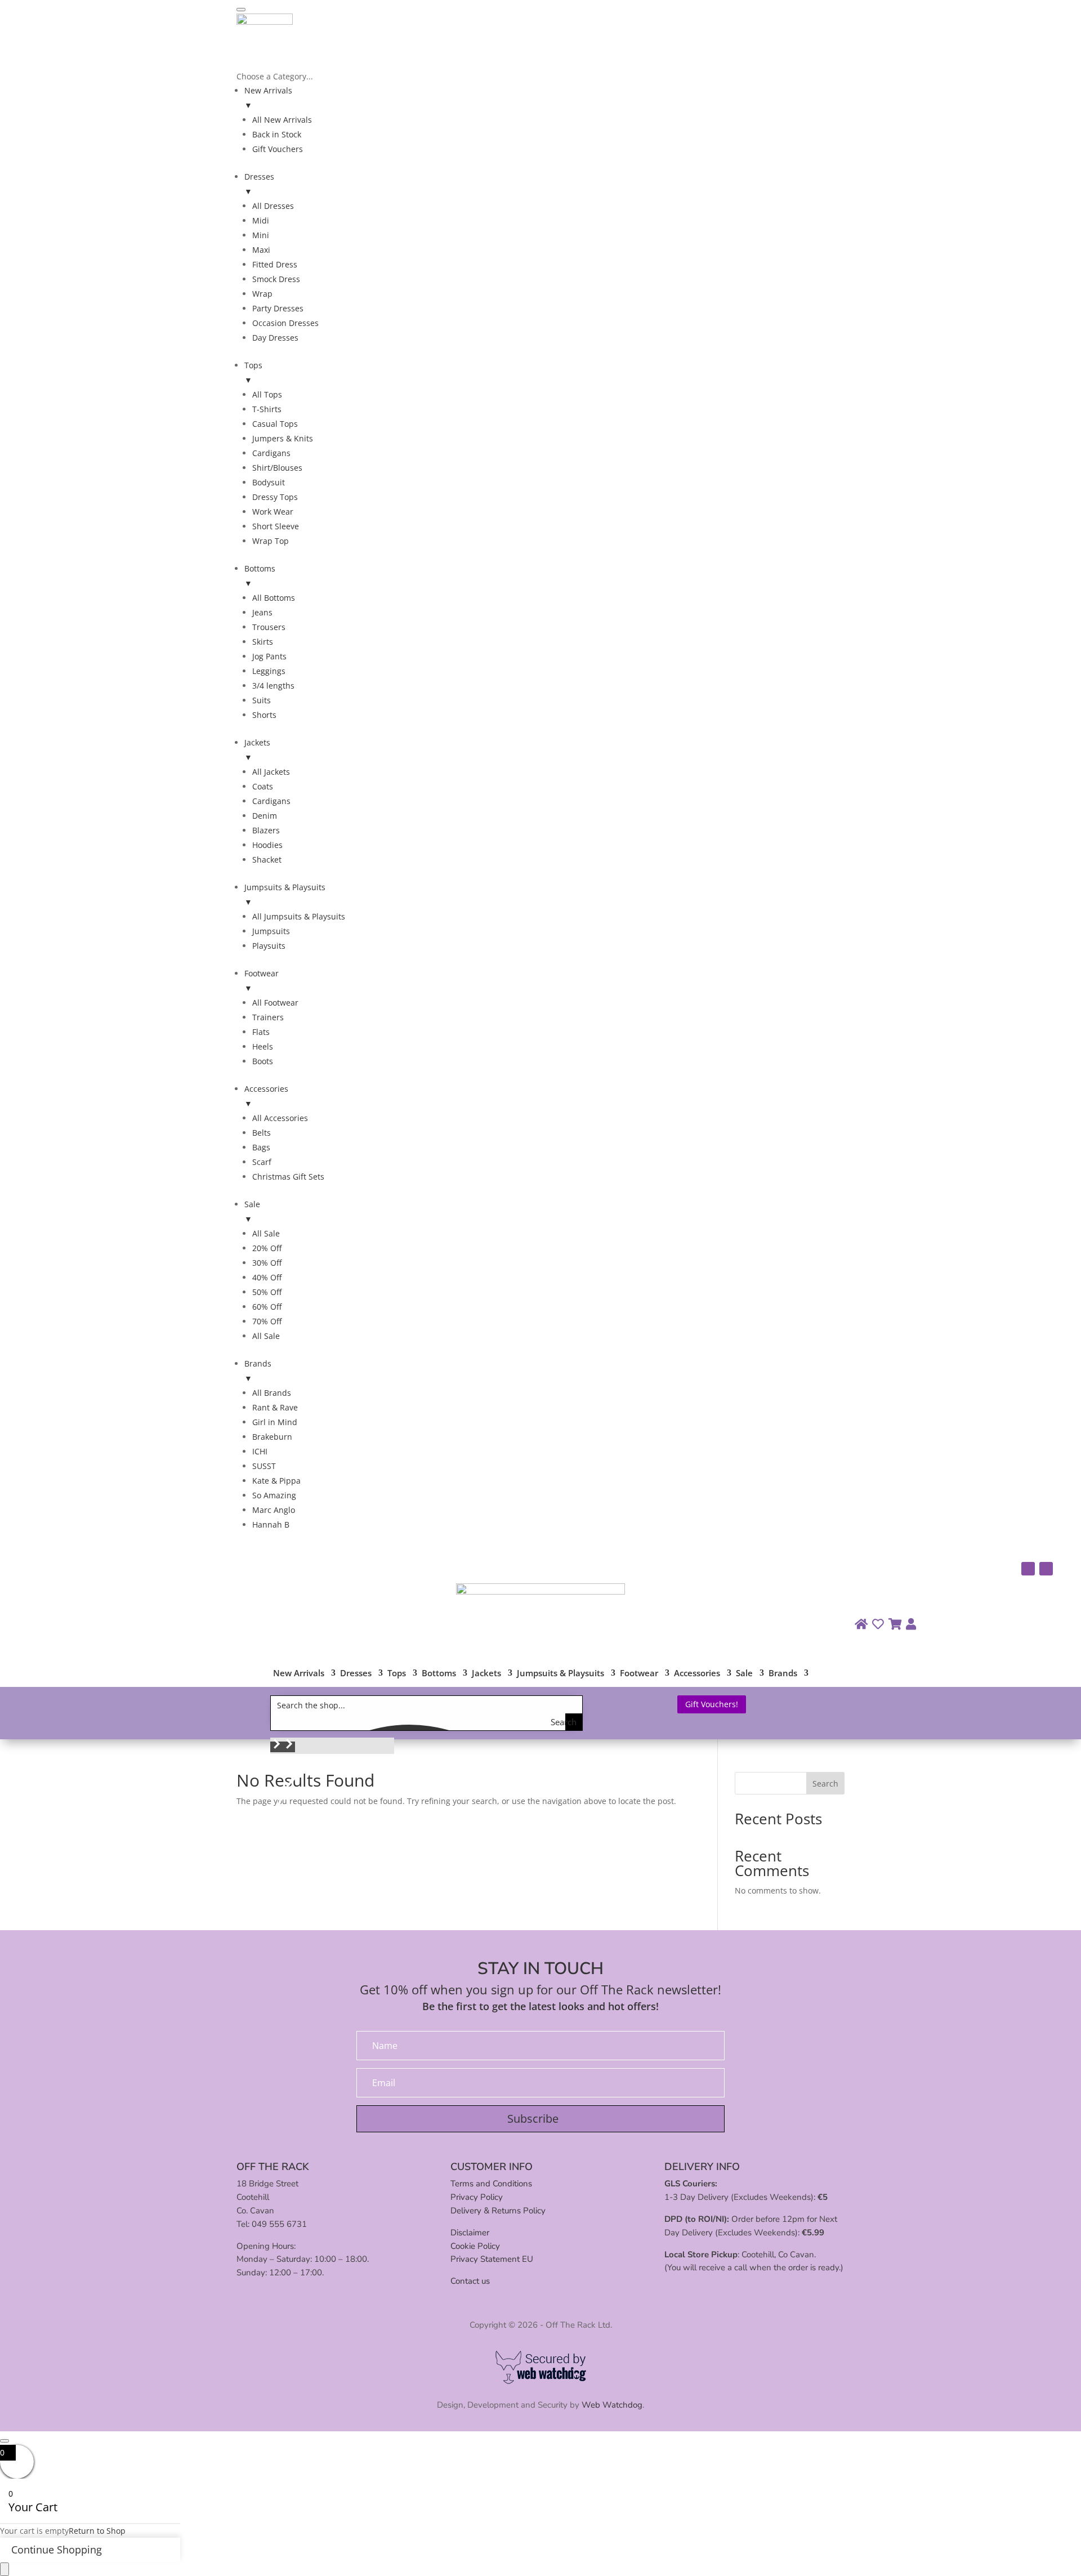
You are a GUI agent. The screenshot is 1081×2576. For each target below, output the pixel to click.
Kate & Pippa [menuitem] (276, 1481)
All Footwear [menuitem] (275, 1003)
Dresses (356, 1674)
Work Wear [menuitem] (273, 512)
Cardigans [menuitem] (271, 453)
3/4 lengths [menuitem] (273, 686)
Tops (397, 1674)
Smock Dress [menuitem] (276, 279)
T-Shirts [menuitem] (267, 409)
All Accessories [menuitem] (280, 1118)
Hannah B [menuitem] (271, 1524)
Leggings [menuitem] (269, 671)
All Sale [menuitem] (266, 1233)
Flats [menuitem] (261, 1032)
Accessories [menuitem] (266, 1096)
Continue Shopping (57, 2550)
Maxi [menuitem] (261, 250)
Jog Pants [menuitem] (269, 656)
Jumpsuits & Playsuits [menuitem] (285, 894)
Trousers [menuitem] (269, 627)
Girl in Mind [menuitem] (275, 1422)
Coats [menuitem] (263, 786)
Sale (744, 1674)
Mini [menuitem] (261, 235)
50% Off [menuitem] (267, 1292)
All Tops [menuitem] (267, 394)
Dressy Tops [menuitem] (275, 497)
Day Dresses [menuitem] (275, 338)
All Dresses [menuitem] (273, 206)
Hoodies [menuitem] (267, 845)
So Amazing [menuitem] (274, 1495)
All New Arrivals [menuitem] (282, 120)
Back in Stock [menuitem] (277, 134)
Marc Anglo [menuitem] (274, 1510)
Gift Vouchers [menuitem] (278, 149)
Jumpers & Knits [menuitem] (283, 438)
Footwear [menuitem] (262, 981)
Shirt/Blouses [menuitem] (277, 468)
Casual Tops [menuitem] (275, 424)
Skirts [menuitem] (263, 642)
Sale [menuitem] (252, 1211)
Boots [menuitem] (263, 1061)
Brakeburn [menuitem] (272, 1437)
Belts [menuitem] (262, 1133)
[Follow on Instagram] (1028, 1569)
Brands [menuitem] (258, 1371)
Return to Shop (97, 2531)
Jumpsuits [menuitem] (271, 931)
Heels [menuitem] (263, 1046)
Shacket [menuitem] (267, 860)
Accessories (697, 1674)
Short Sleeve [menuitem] (276, 526)
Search (825, 1783)
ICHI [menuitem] (260, 1451)
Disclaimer (470, 2233)
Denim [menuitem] (265, 816)
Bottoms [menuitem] (260, 576)
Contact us (470, 2281)
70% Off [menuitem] (267, 1321)
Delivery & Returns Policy (498, 2211)
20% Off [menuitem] (267, 1248)
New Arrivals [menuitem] (268, 98)
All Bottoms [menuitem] (274, 598)
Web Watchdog (612, 2405)
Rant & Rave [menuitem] (275, 1407)
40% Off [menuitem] (267, 1277)
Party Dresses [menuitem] (278, 308)
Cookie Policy (475, 2246)
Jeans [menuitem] (262, 612)
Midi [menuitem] (261, 220)
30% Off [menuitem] (267, 1263)
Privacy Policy (477, 2197)
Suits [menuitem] (262, 700)
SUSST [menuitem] (264, 1466)
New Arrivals (299, 1674)
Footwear (639, 1674)
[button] (276, 1747)
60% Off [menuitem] (267, 1307)
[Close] (5, 2441)
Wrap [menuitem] (262, 294)
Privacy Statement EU (492, 2259)
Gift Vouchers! (712, 1704)
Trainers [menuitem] (268, 1017)
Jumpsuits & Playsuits (560, 1674)
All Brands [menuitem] (272, 1393)
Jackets (486, 1674)
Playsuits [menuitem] (269, 946)
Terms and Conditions (491, 2184)
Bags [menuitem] (261, 1147)
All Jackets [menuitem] (271, 772)
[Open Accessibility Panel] (5, 2569)
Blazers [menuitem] (266, 830)
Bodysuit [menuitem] (269, 482)
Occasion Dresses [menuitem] (285, 323)
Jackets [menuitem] (257, 750)
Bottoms (439, 1674)
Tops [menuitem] (253, 372)
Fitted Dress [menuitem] (275, 264)
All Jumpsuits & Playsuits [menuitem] (299, 916)
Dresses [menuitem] (259, 184)
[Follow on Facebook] (1046, 1569)
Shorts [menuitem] (264, 715)
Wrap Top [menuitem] (271, 541)
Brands (783, 1674)
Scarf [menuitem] (262, 1162)
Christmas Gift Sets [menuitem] (288, 1177)
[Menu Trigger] (241, 10)
